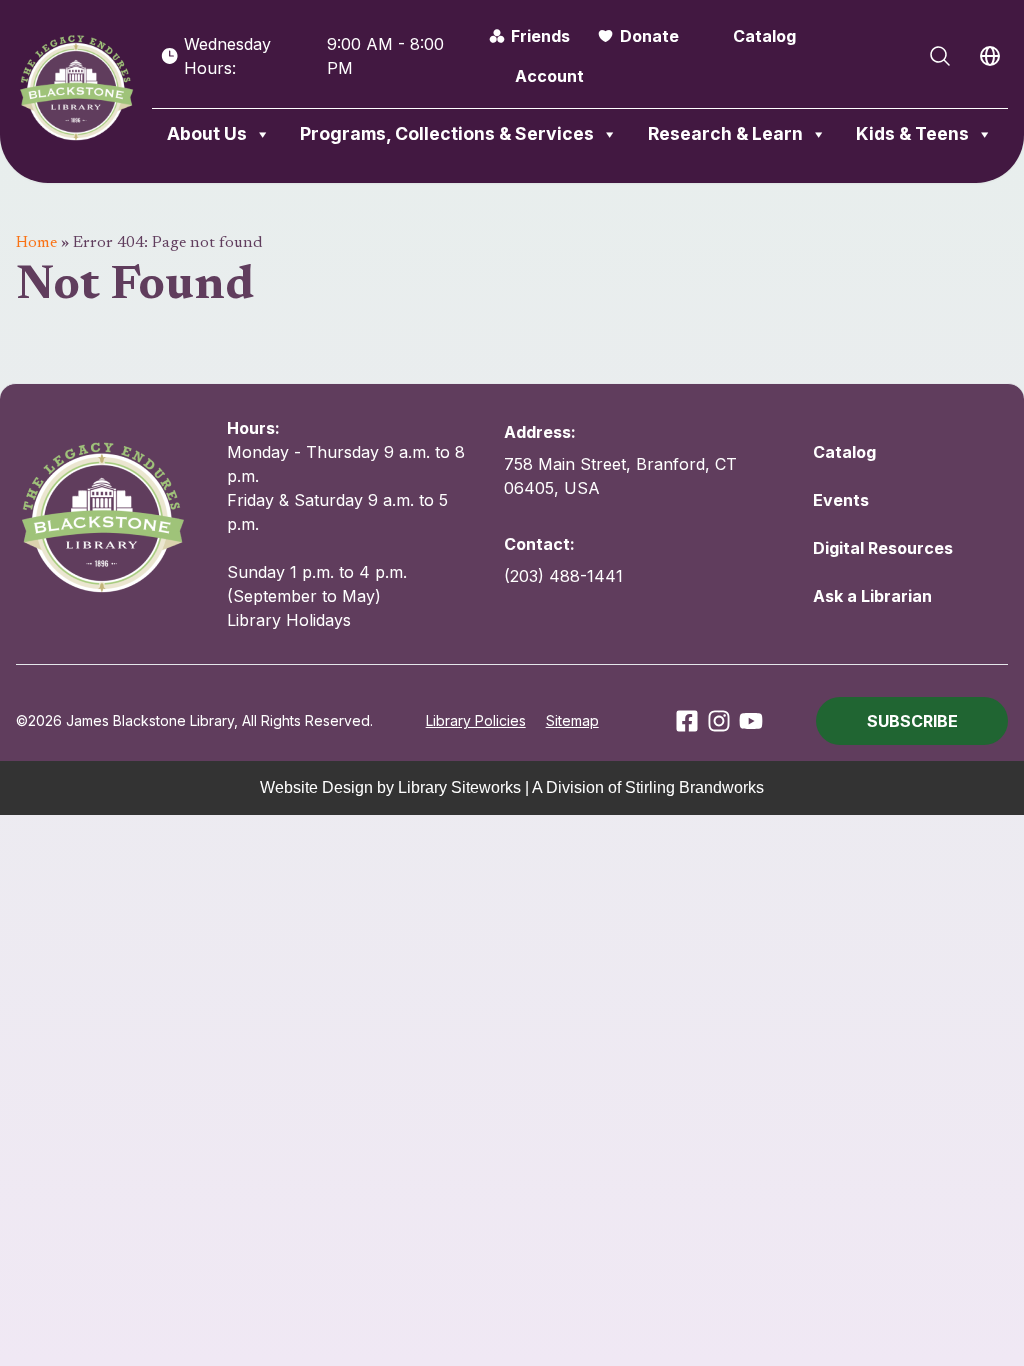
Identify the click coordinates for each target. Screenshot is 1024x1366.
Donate (649, 36)
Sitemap (572, 720)
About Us (207, 133)
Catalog (764, 36)
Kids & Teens (912, 133)
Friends (540, 36)
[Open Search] (940, 56)
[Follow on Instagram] (719, 721)
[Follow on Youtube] (751, 721)
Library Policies (476, 720)
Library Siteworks (459, 787)
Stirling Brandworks (694, 787)
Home (36, 243)
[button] (912, 721)
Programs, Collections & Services (447, 133)
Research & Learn (725, 133)
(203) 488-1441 (563, 576)
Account (549, 76)
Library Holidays (289, 620)
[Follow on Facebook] (687, 721)
